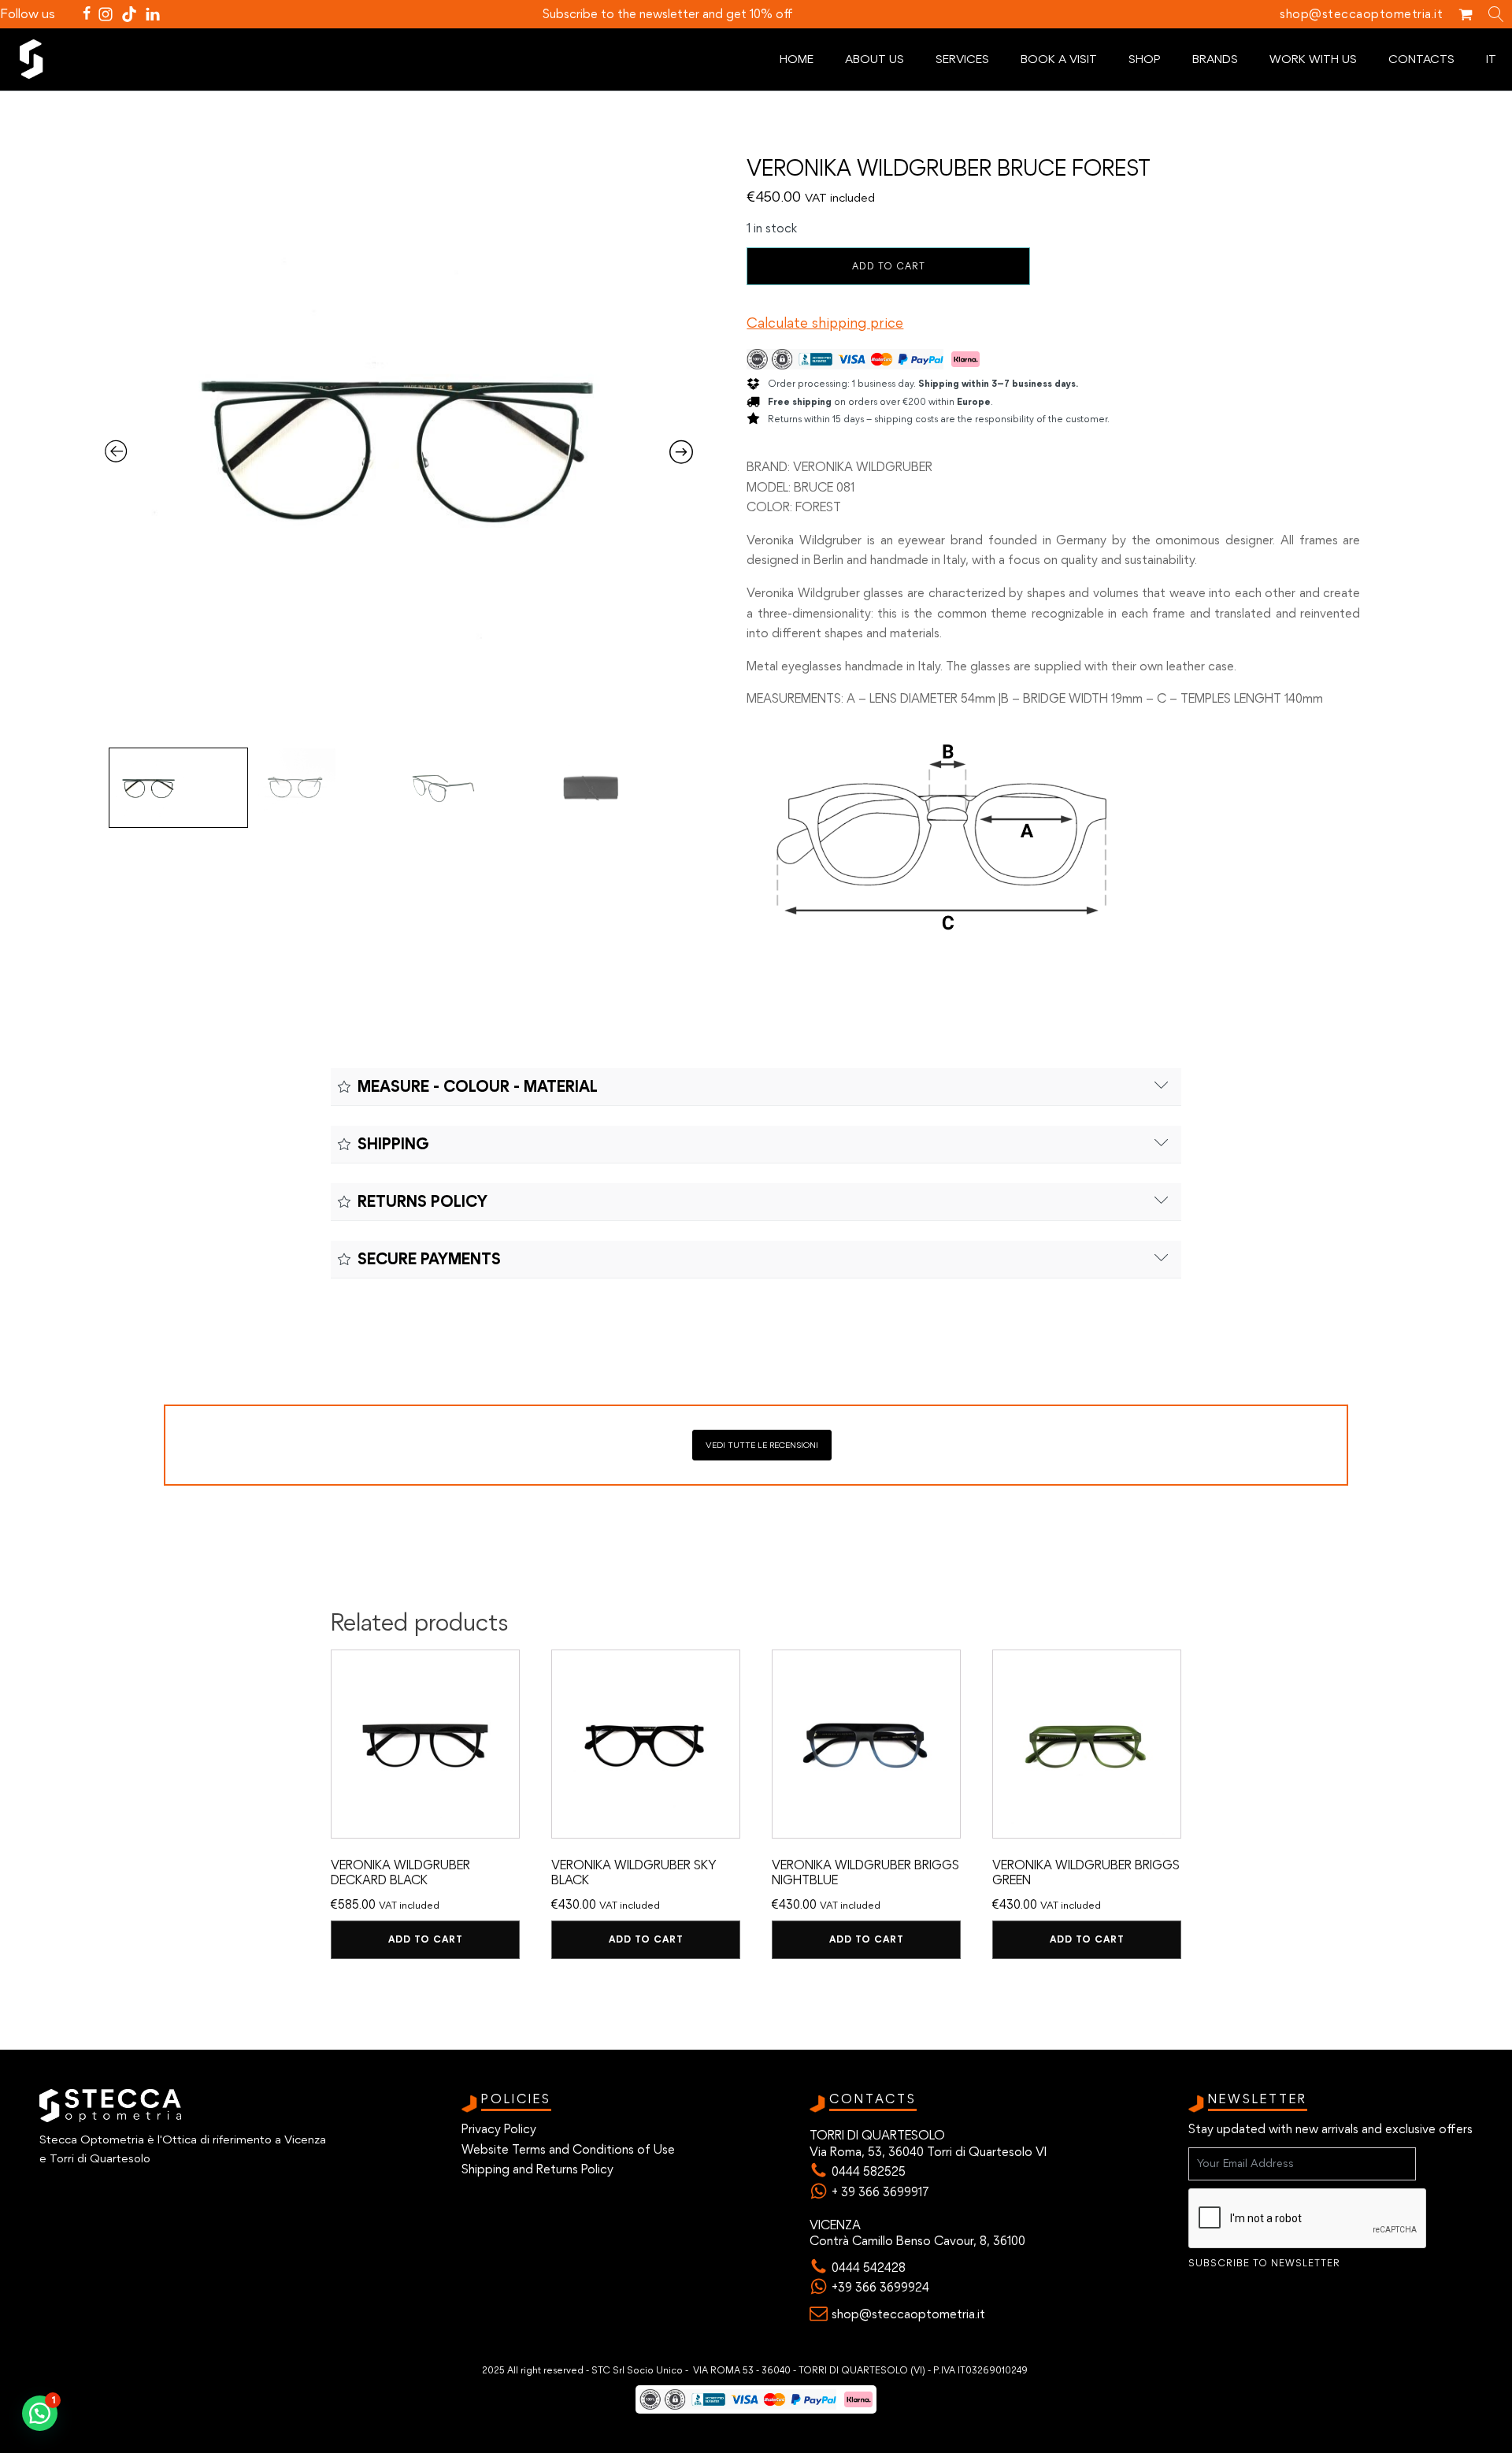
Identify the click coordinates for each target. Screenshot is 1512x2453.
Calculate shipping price (825, 323)
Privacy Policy (499, 2129)
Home (797, 59)
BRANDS (1215, 59)
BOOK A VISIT (1059, 59)
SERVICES (962, 59)
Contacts (1421, 59)
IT (1491, 59)
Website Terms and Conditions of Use (568, 2149)
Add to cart (889, 266)
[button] (40, 2413)
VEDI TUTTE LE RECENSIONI (762, 1445)
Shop (1145, 59)
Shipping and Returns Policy (537, 2169)
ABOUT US (875, 59)
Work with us (1313, 59)
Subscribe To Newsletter (1264, 2263)
